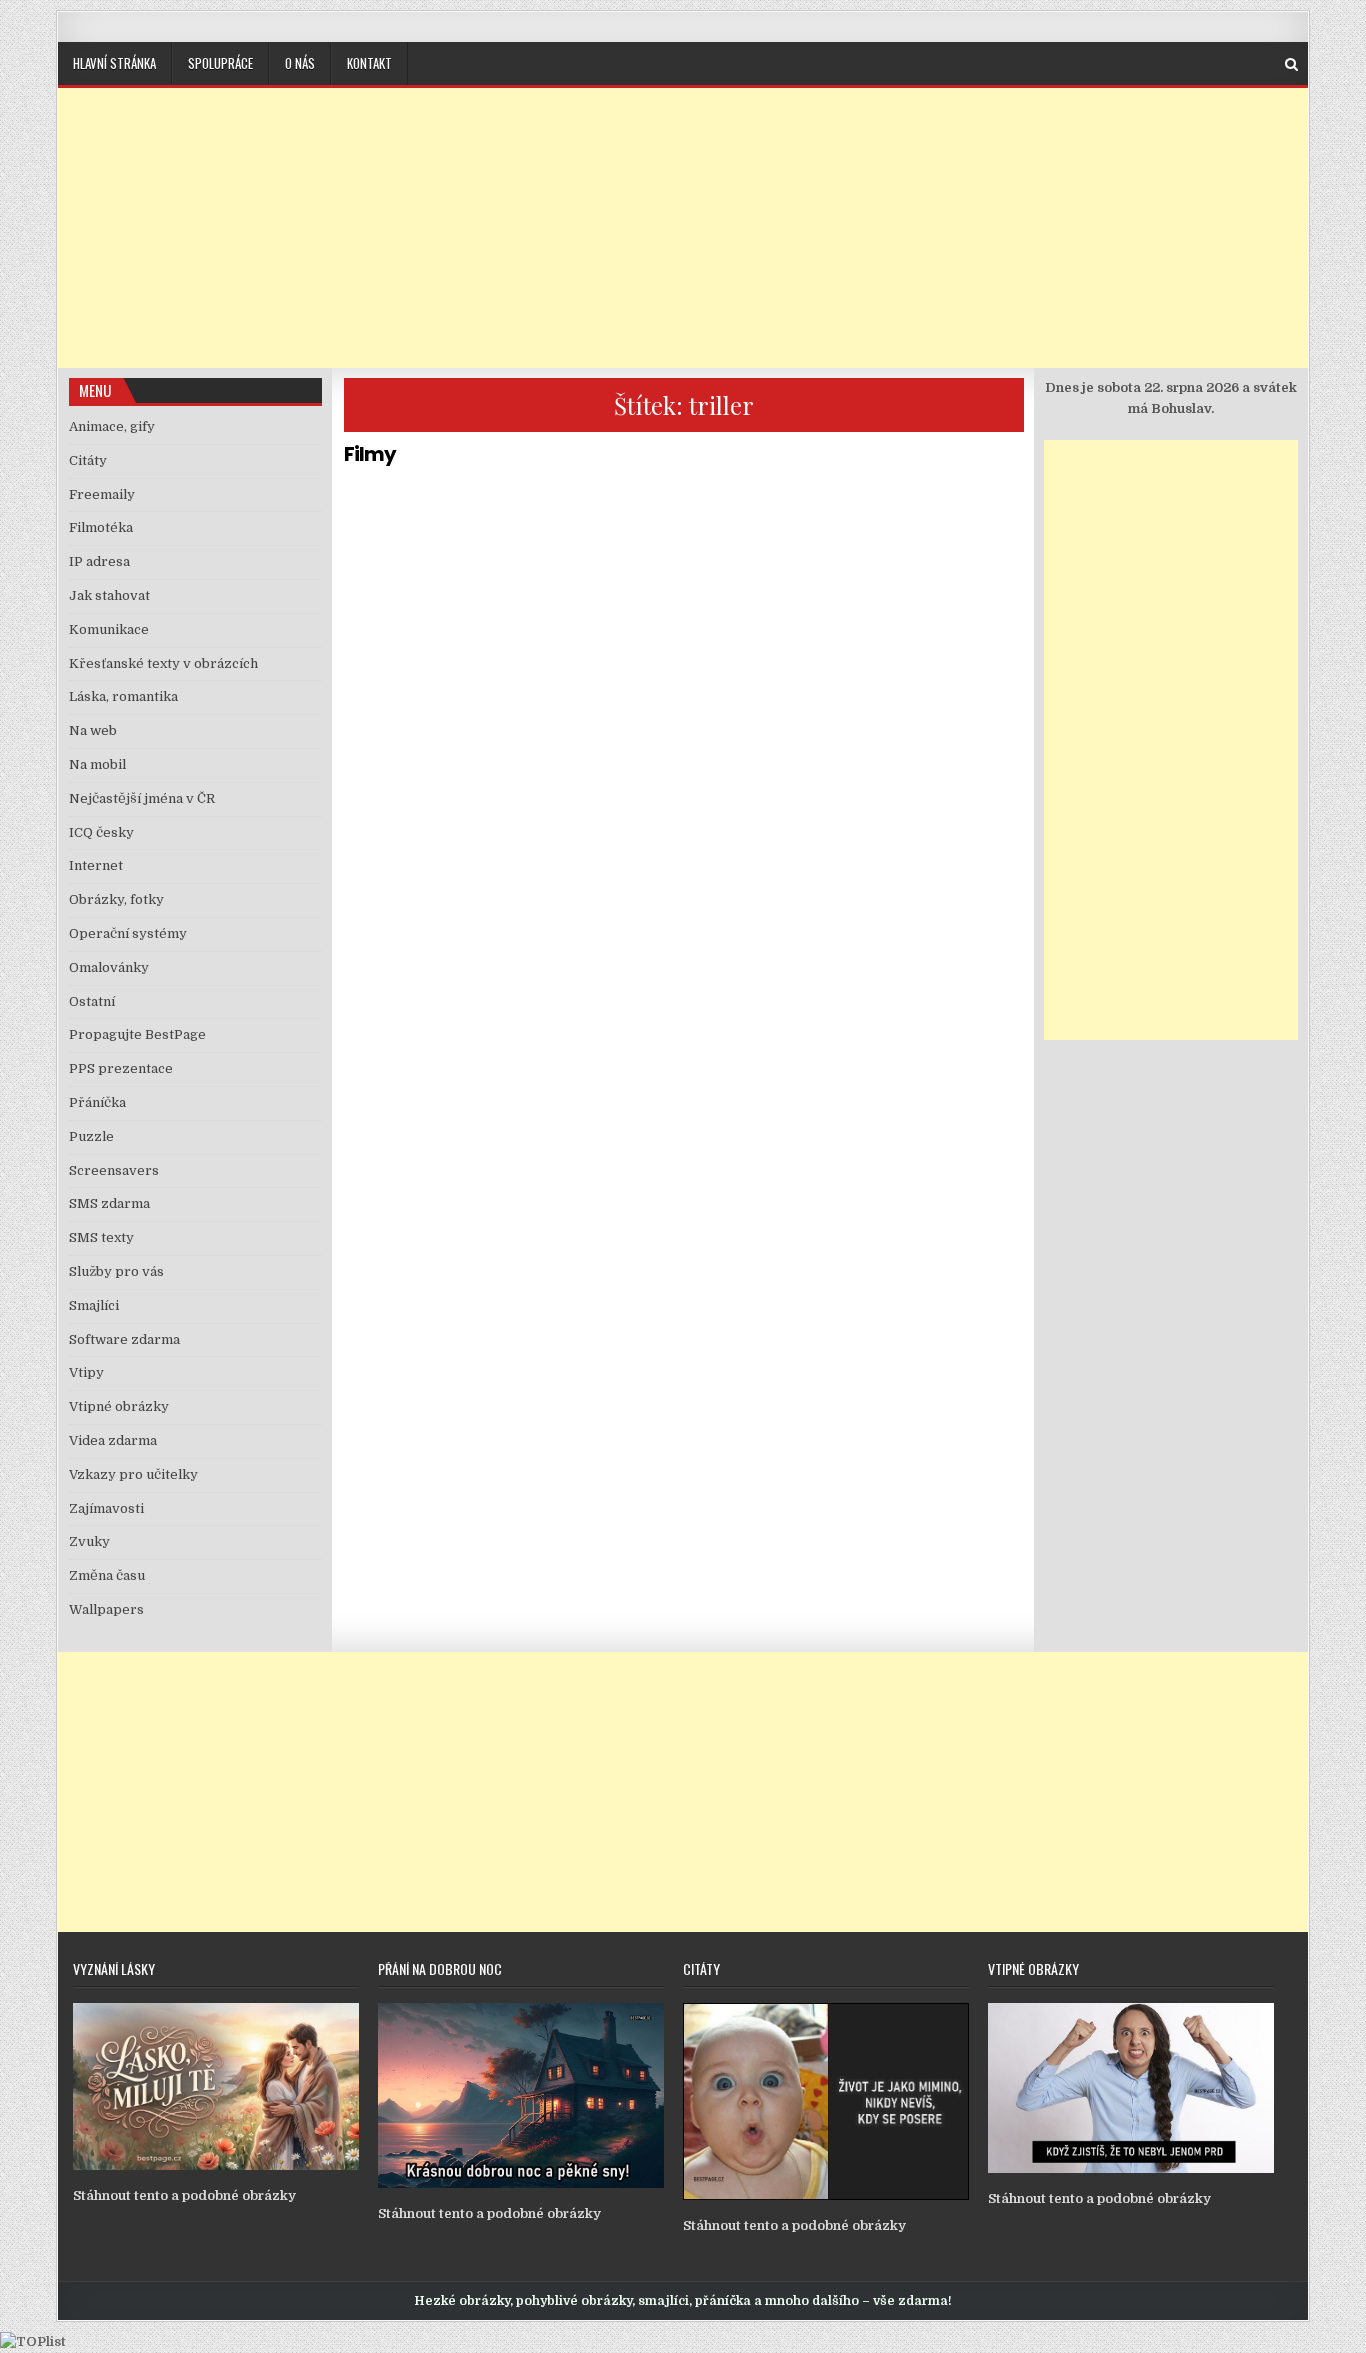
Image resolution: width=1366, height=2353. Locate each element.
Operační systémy (128, 933)
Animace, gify (112, 426)
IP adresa (99, 561)
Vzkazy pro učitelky (133, 1474)
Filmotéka (101, 527)
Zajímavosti (106, 1508)
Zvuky (89, 1541)
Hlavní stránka (114, 63)
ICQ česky (101, 832)
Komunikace (109, 629)
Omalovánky (109, 967)
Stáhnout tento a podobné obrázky (184, 2195)
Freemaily (102, 494)
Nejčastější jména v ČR (142, 798)
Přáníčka (97, 1102)
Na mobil (97, 764)
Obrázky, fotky (116, 899)
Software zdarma (124, 1339)
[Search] (1291, 64)
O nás (300, 63)
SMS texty (101, 1237)
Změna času (107, 1575)
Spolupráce (220, 63)
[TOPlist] (33, 2341)
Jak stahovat (109, 595)
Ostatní (92, 1001)
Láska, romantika (123, 696)
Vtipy (86, 1372)
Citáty (88, 460)
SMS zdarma (109, 1203)
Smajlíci (94, 1305)
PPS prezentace (121, 1068)
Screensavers (114, 1170)
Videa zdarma (113, 1440)
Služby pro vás (116, 1271)
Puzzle (91, 1136)
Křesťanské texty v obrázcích (163, 663)
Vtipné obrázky (119, 1406)
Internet (96, 865)
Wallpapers (106, 1609)
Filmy (370, 454)
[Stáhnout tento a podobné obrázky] (216, 2165)
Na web (93, 730)
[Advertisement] (683, 228)
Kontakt (369, 63)
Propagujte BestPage (137, 1034)
